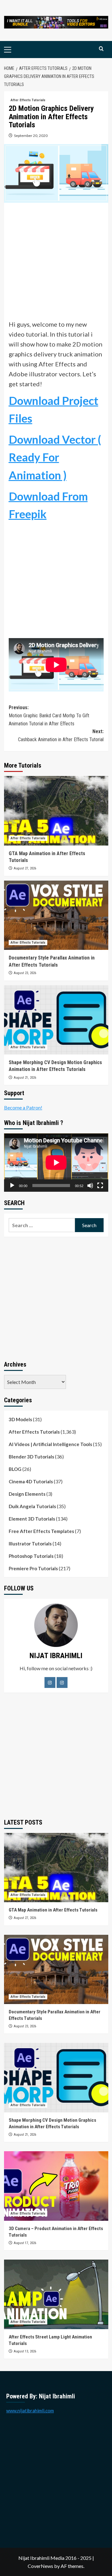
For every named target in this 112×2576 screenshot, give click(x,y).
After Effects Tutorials (28, 100)
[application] (56, 1163)
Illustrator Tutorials (30, 1544)
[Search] (101, 49)
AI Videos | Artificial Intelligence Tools (50, 1444)
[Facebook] (50, 1683)
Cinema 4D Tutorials (31, 1481)
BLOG (15, 1469)
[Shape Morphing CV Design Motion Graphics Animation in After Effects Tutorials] (56, 1020)
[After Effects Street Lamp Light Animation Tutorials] (56, 2294)
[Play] (12, 1186)
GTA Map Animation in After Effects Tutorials (53, 1910)
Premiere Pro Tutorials (33, 1568)
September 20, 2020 (31, 136)
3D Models (20, 1419)
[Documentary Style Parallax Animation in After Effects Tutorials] (56, 915)
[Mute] (90, 1186)
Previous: (49, 715)
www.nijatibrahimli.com (30, 2410)
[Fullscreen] (100, 1186)
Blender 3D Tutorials (31, 1457)
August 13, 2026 (25, 2351)
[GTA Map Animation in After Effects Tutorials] (56, 811)
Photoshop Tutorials (31, 1556)
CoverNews (40, 2566)
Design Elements (27, 1494)
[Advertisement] (56, 263)
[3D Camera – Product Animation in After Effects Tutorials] (56, 2186)
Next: (61, 735)
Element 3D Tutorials (32, 1519)
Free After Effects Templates (41, 1531)
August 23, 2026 (25, 973)
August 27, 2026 (25, 868)
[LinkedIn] (62, 1683)
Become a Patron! (23, 1107)
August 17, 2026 (25, 2243)
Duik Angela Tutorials (32, 1506)
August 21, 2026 (25, 1078)
